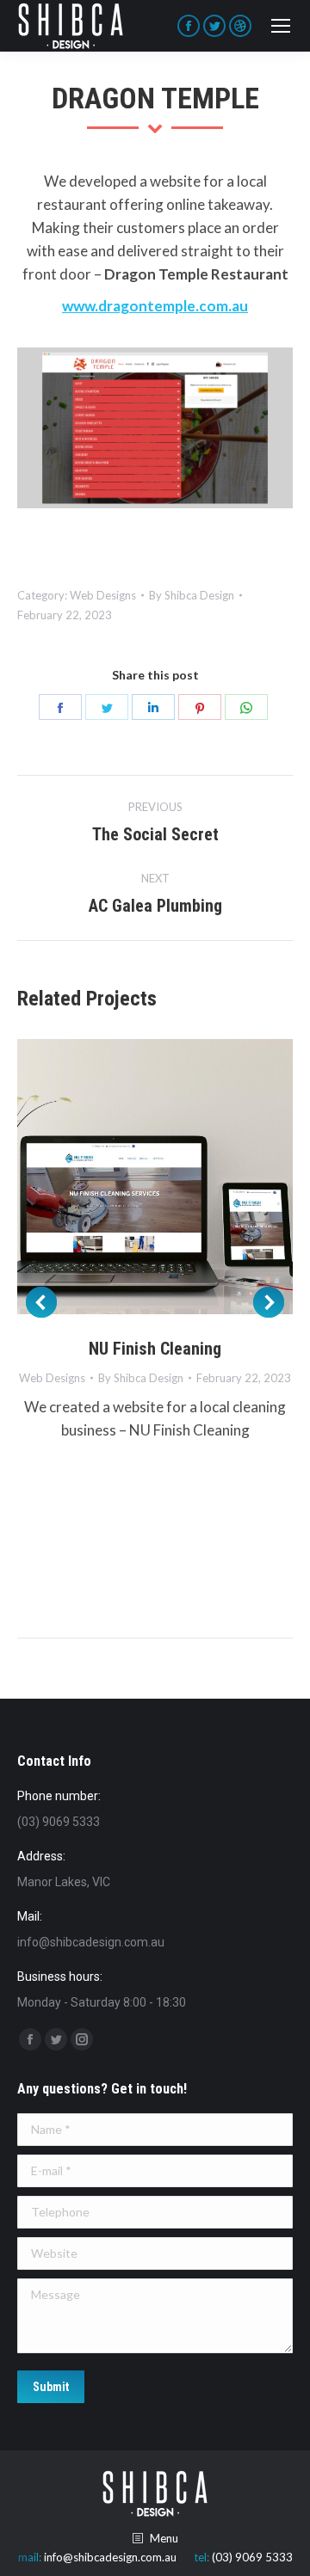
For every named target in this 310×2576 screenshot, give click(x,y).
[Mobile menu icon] (281, 26)
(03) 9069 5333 (252, 2557)
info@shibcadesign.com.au (110, 2557)
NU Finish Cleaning (155, 1349)
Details (178, 1177)
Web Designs (103, 595)
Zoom (132, 1177)
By (192, 595)
